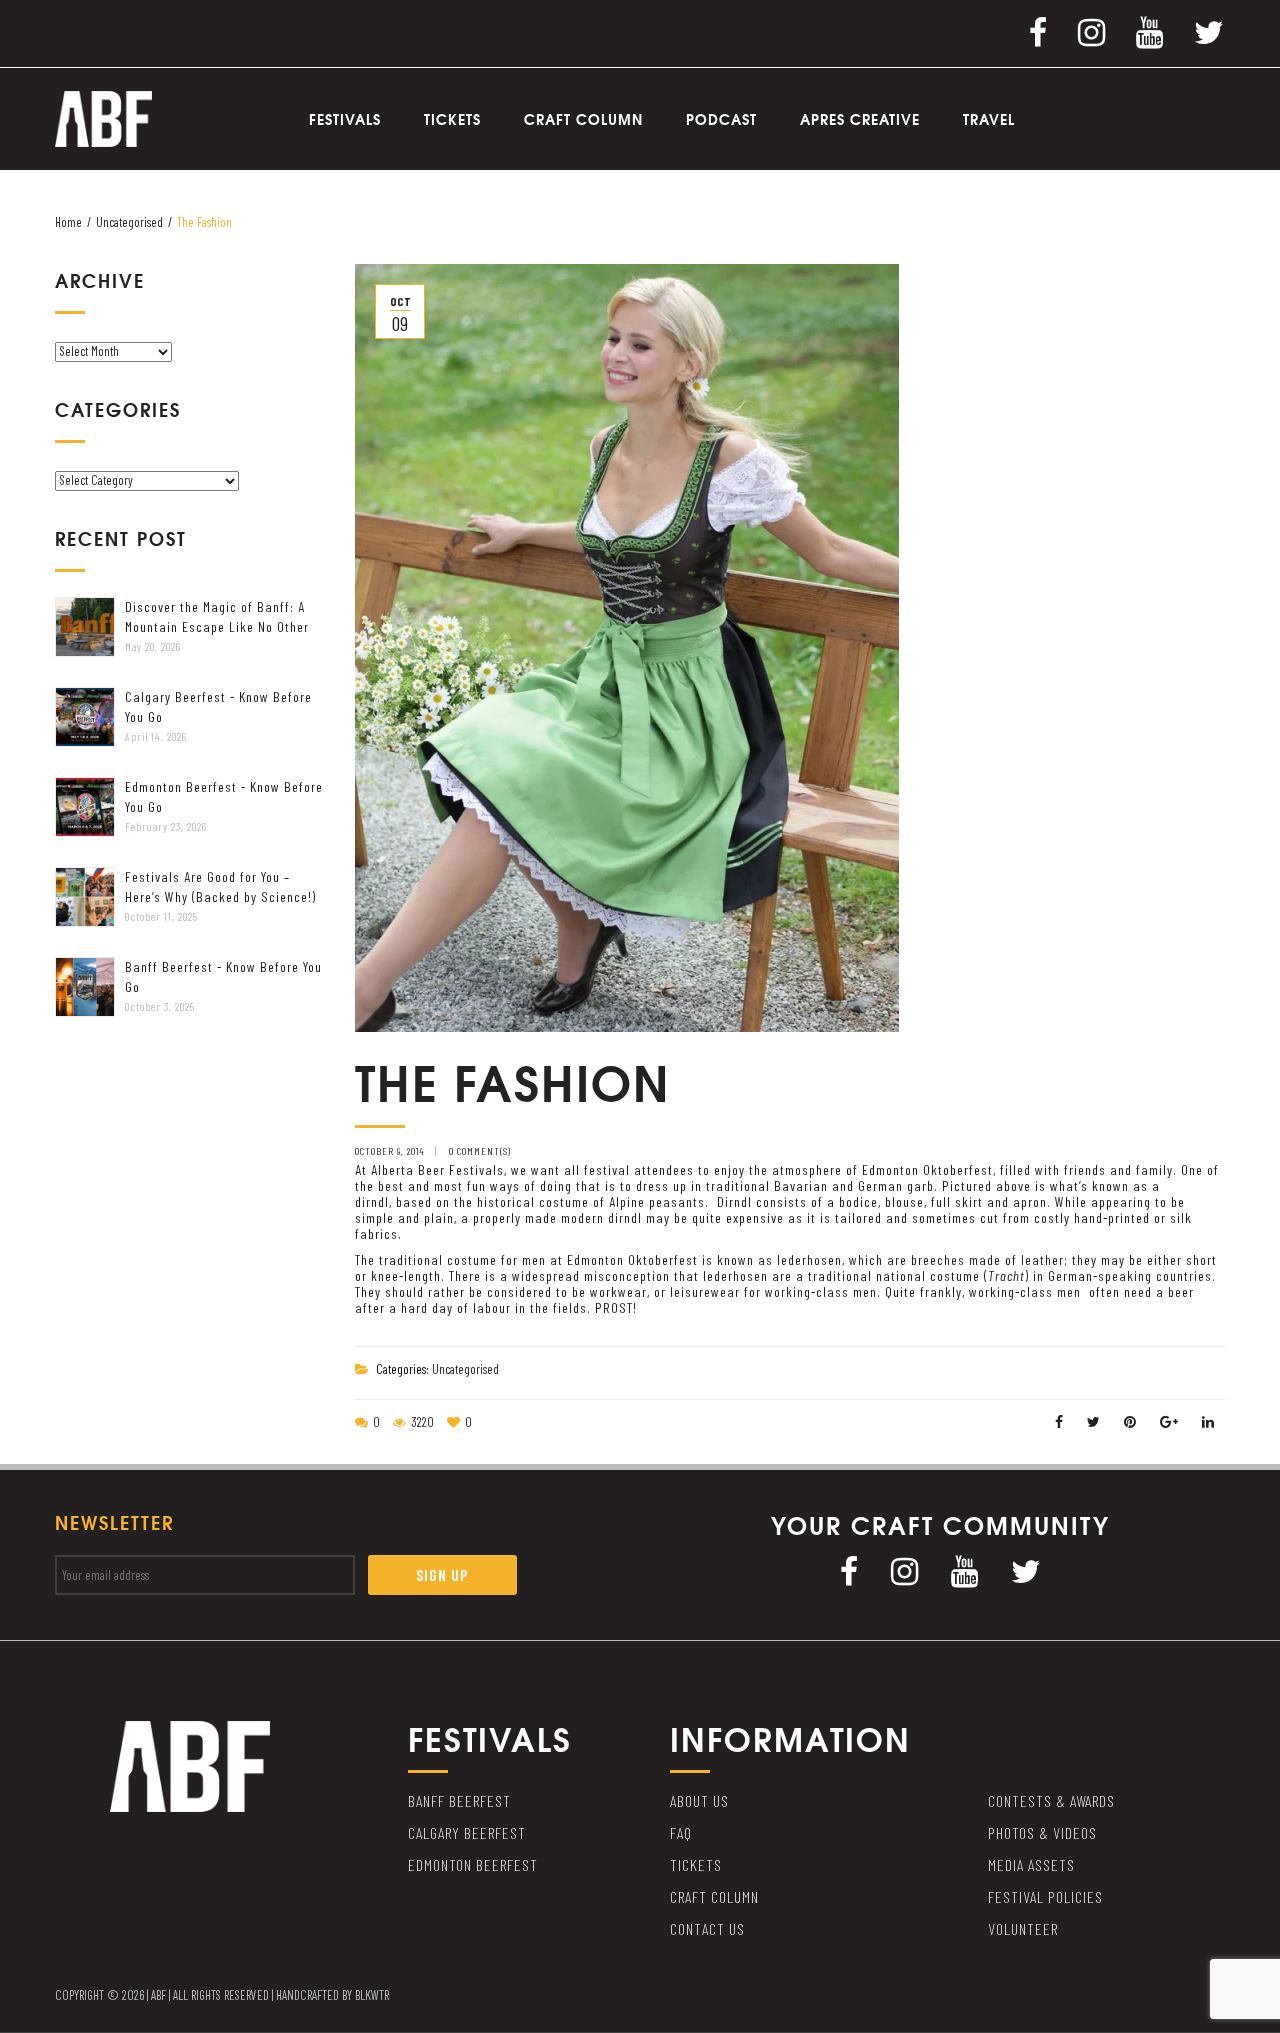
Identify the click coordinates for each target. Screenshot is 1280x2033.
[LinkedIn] (1208, 1421)
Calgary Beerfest (467, 1832)
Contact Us (707, 1928)
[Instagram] (1092, 31)
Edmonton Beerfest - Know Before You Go (224, 796)
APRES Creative (860, 119)
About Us (699, 1800)
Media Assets (1031, 1864)
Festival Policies (1045, 1896)
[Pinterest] (1130, 1421)
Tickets (452, 119)
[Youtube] (1150, 31)
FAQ (681, 1832)
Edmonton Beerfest (473, 1864)
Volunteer (1023, 1928)
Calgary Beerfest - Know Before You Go (218, 706)
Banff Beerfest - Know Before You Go (223, 976)
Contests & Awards (1051, 1800)
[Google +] (1169, 1421)
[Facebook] (1038, 31)
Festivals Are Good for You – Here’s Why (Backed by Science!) (220, 886)
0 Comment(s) (480, 1151)
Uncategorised (129, 222)
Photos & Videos (1042, 1832)
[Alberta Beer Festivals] (103, 117)
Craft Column (583, 119)
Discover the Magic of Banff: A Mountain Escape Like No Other (217, 616)
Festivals (345, 119)
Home (68, 222)
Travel (989, 119)
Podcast (721, 119)
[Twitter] (1209, 31)
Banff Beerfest (459, 1800)
